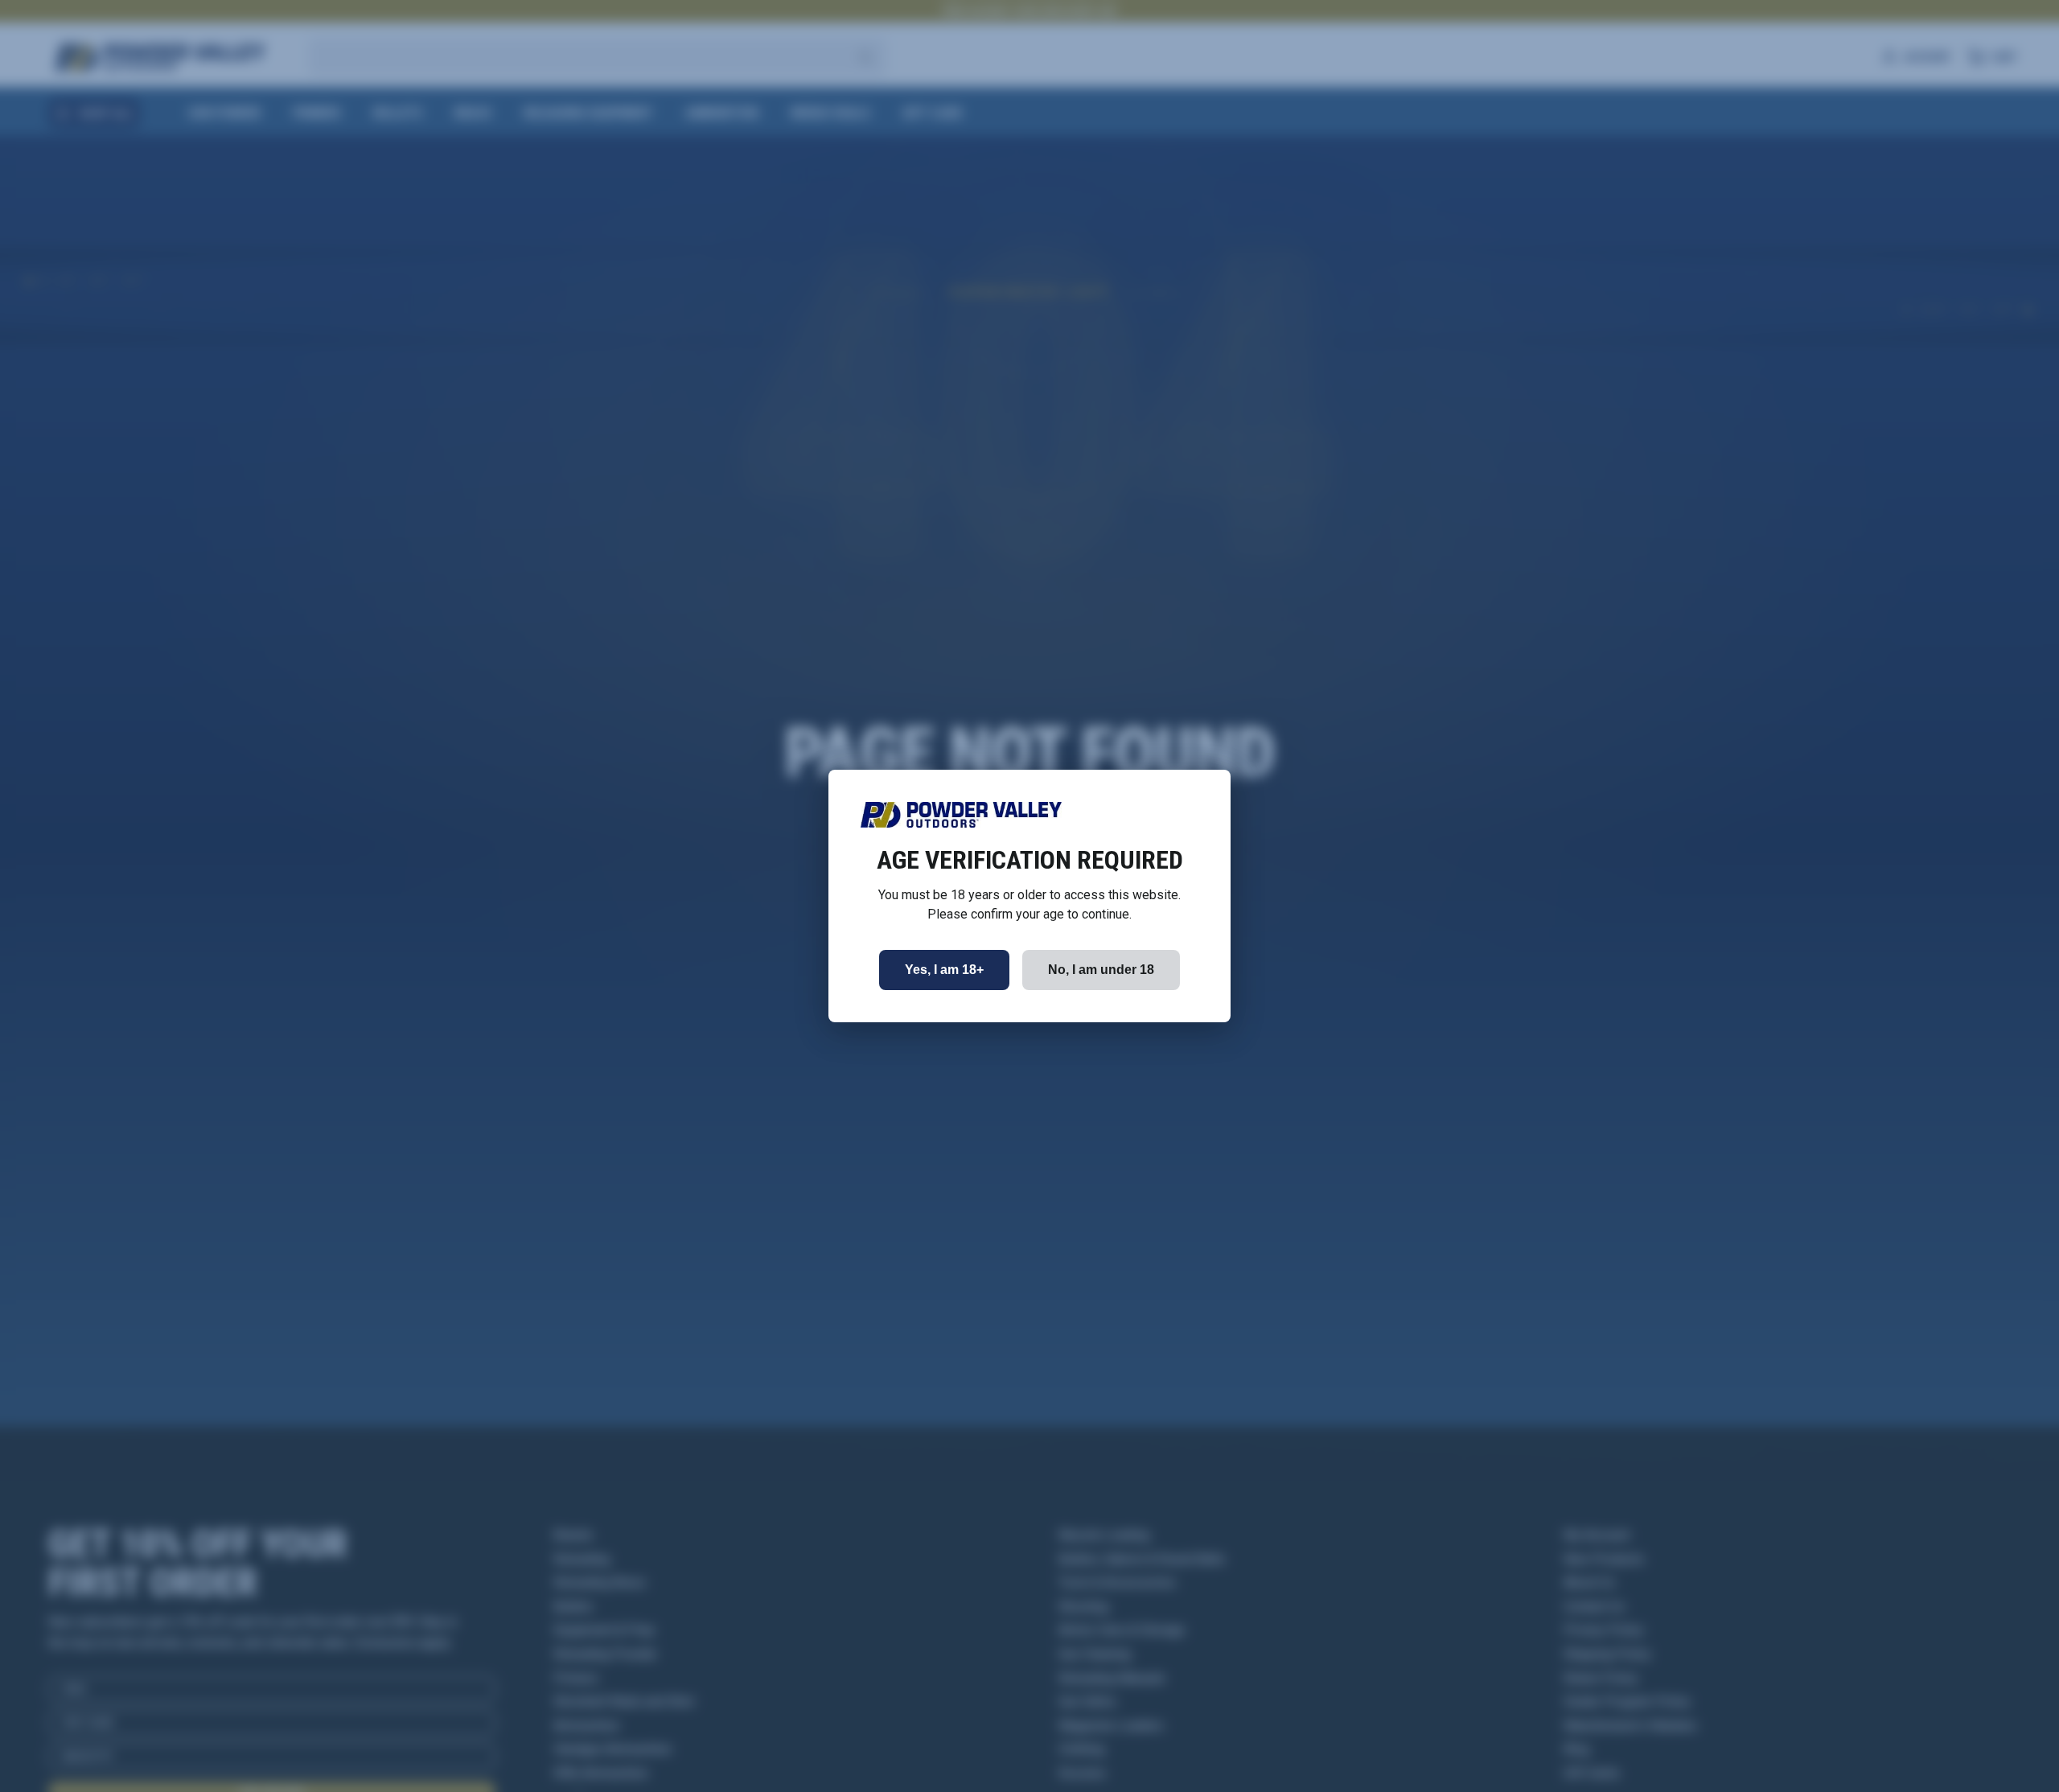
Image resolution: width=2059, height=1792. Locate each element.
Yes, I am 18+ (944, 970)
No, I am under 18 (1101, 970)
